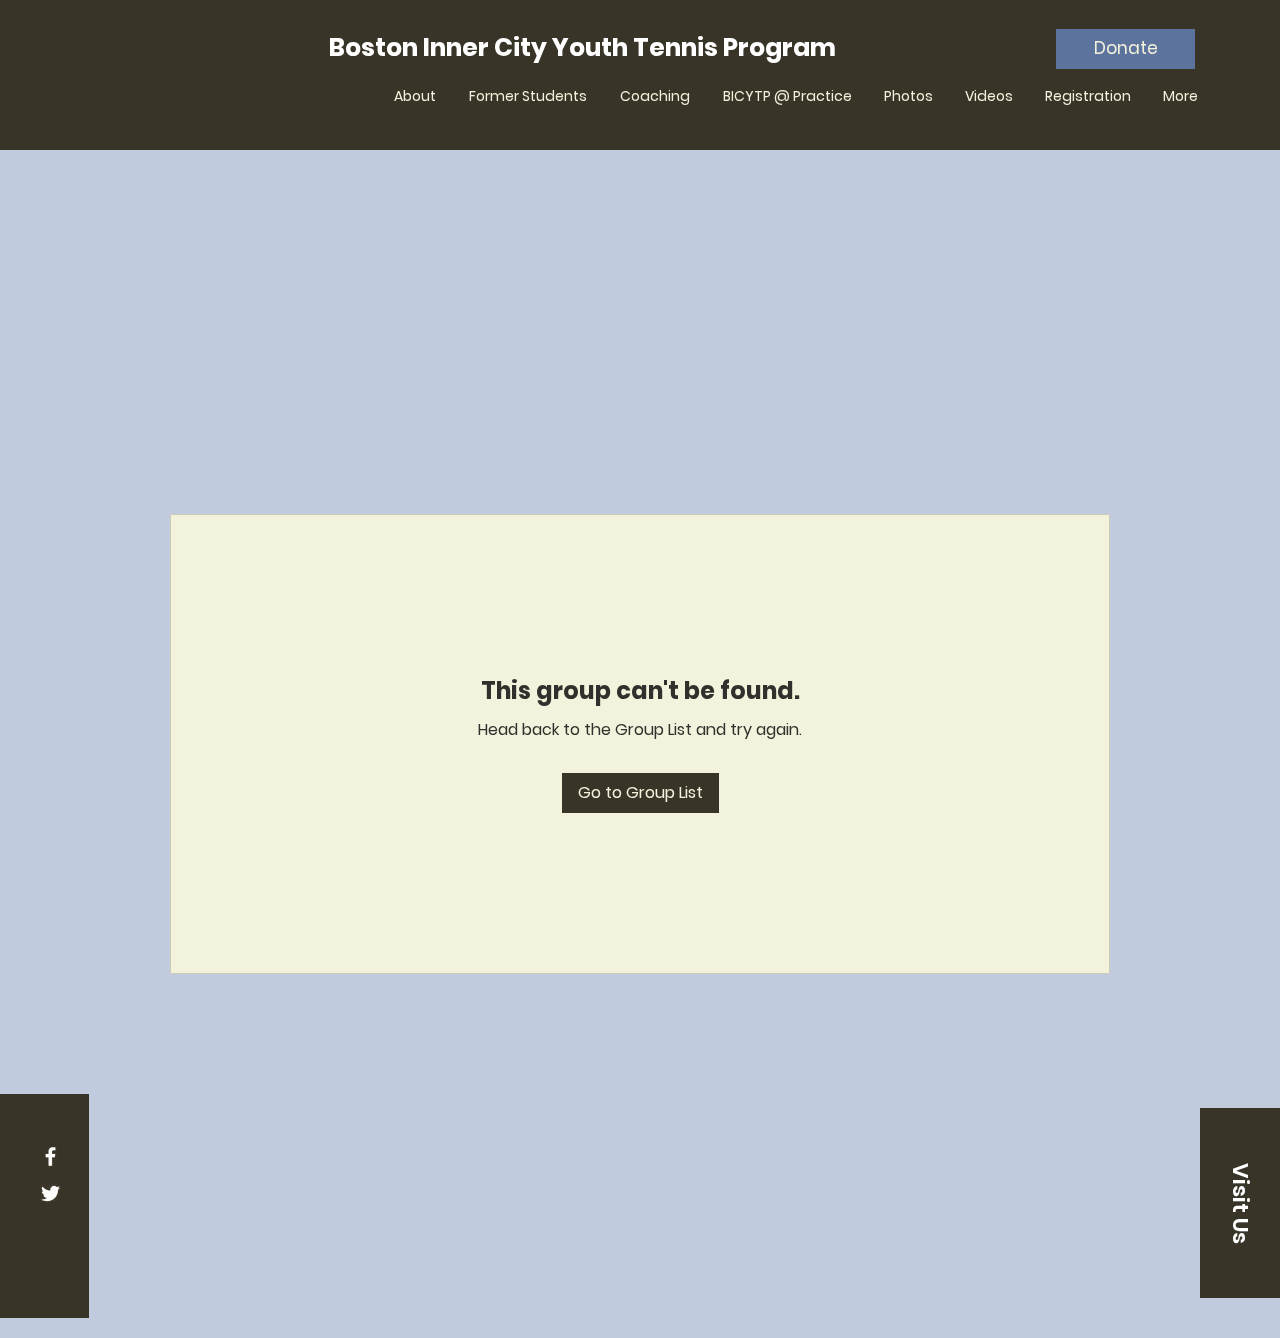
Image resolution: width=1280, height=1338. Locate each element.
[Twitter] (50, 1193)
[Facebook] (50, 1156)
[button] (1240, 1203)
